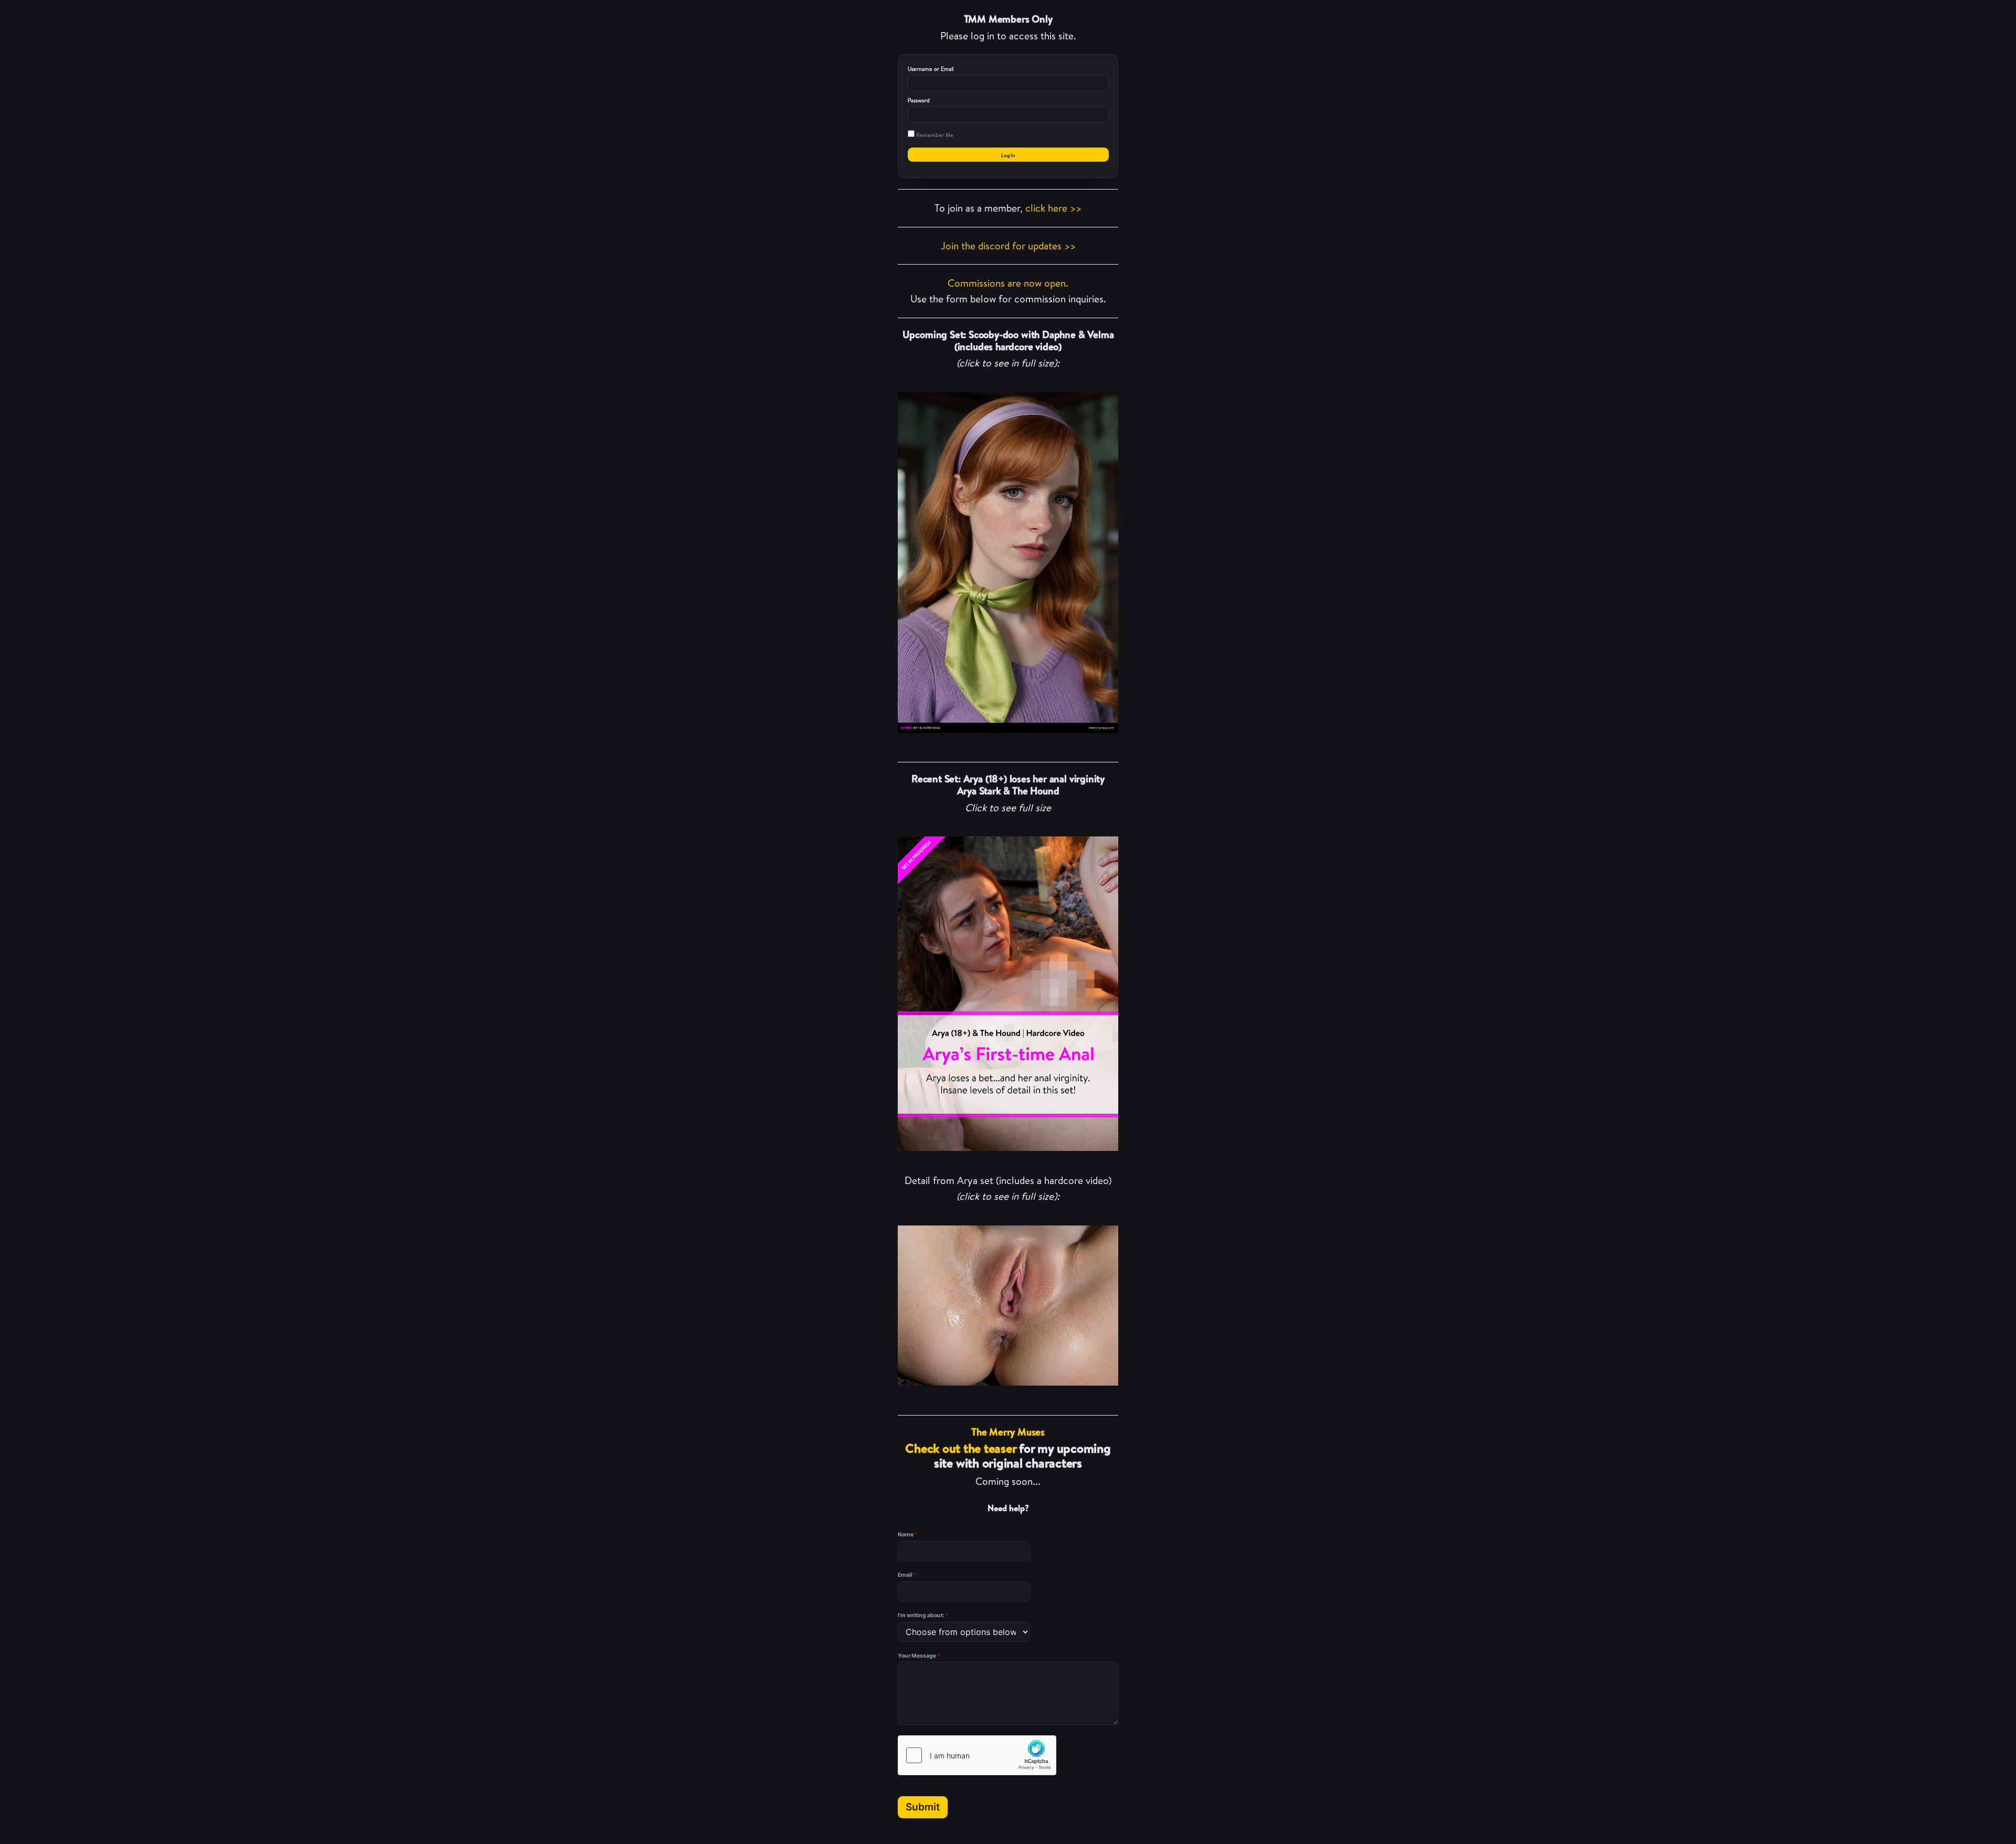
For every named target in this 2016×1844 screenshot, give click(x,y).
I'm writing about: (923, 1615)
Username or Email (931, 69)
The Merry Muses (1008, 1432)
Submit (923, 1807)
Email (907, 1575)
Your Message (919, 1656)
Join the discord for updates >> (1008, 246)
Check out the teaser (960, 1448)
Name (907, 1534)
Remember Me (934, 135)
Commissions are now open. (1008, 283)
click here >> (1053, 208)
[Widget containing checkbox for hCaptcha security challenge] (977, 1755)
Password (919, 100)
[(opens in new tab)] (1008, 562)
